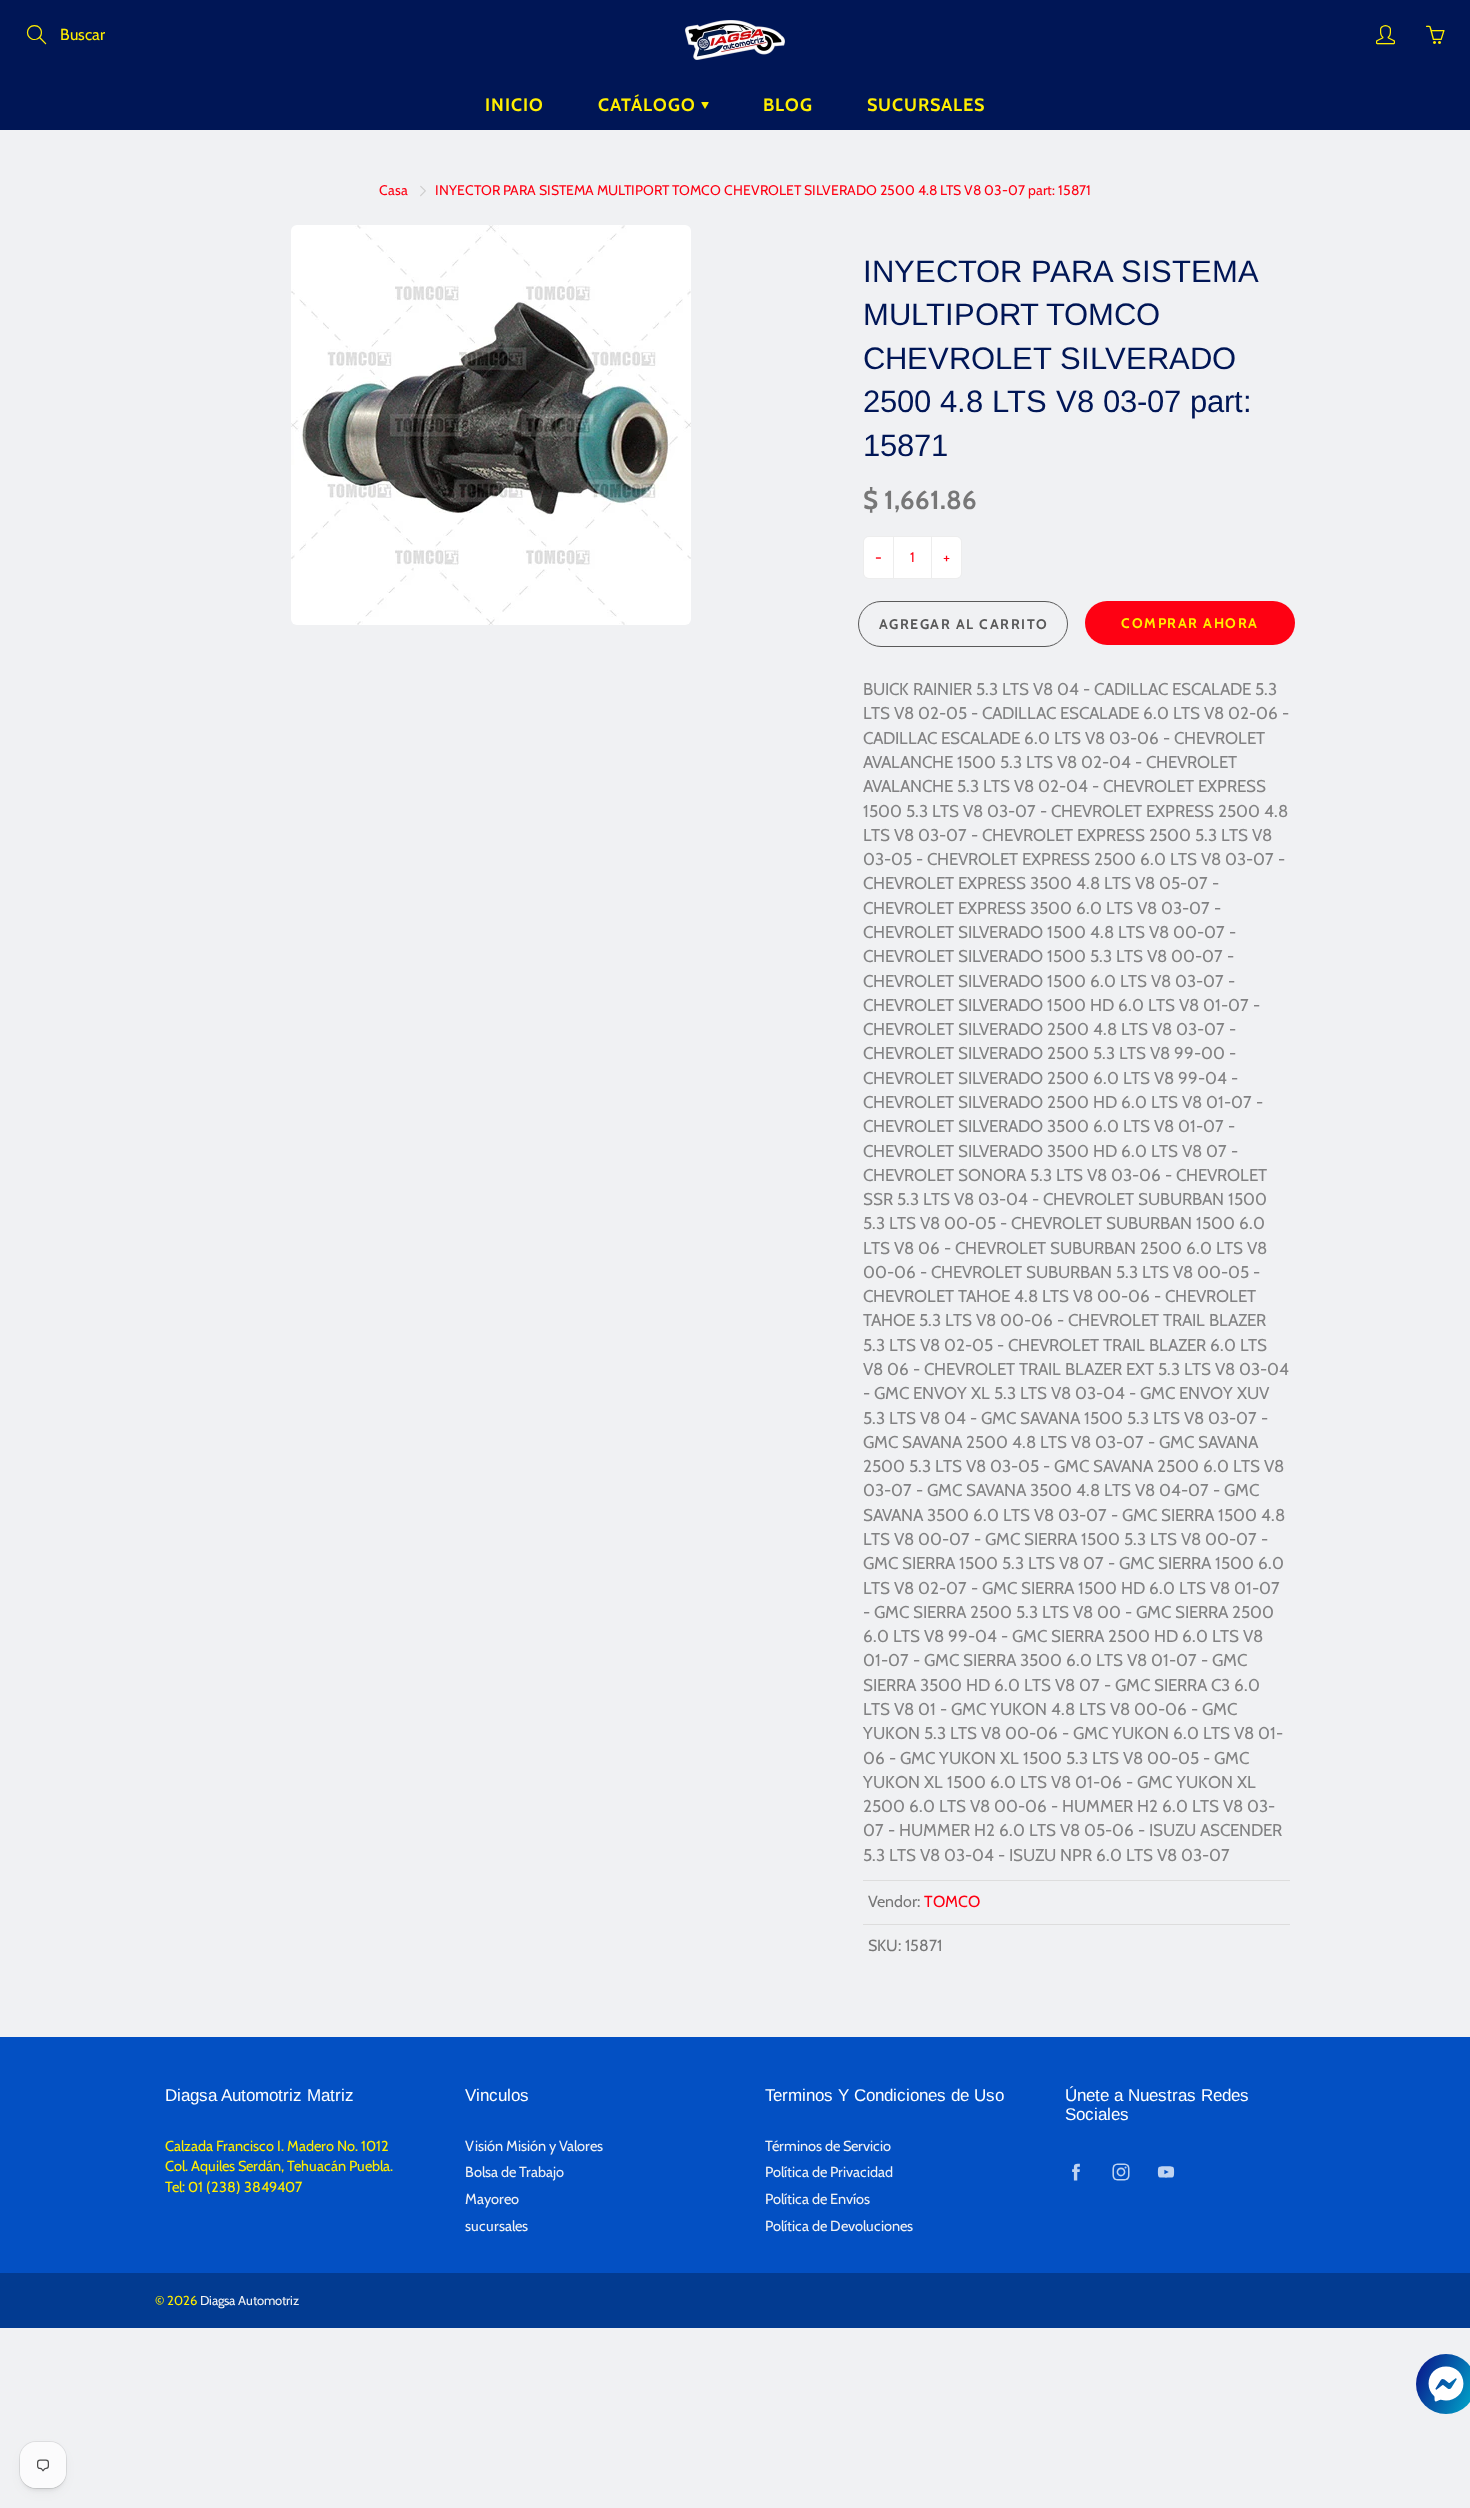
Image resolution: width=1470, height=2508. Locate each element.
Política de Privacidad (829, 2172)
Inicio (514, 105)
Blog (788, 105)
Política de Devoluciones (839, 2226)
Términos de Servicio (828, 2146)
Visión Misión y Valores (534, 2146)
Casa (393, 190)
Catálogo (649, 105)
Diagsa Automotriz (249, 2300)
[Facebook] (1075, 2171)
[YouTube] (1165, 2171)
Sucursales (926, 105)
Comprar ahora (1190, 623)
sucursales (496, 2226)
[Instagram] (1120, 2171)
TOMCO (952, 1901)
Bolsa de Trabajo (514, 2172)
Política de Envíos (817, 2199)
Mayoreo (492, 2199)
